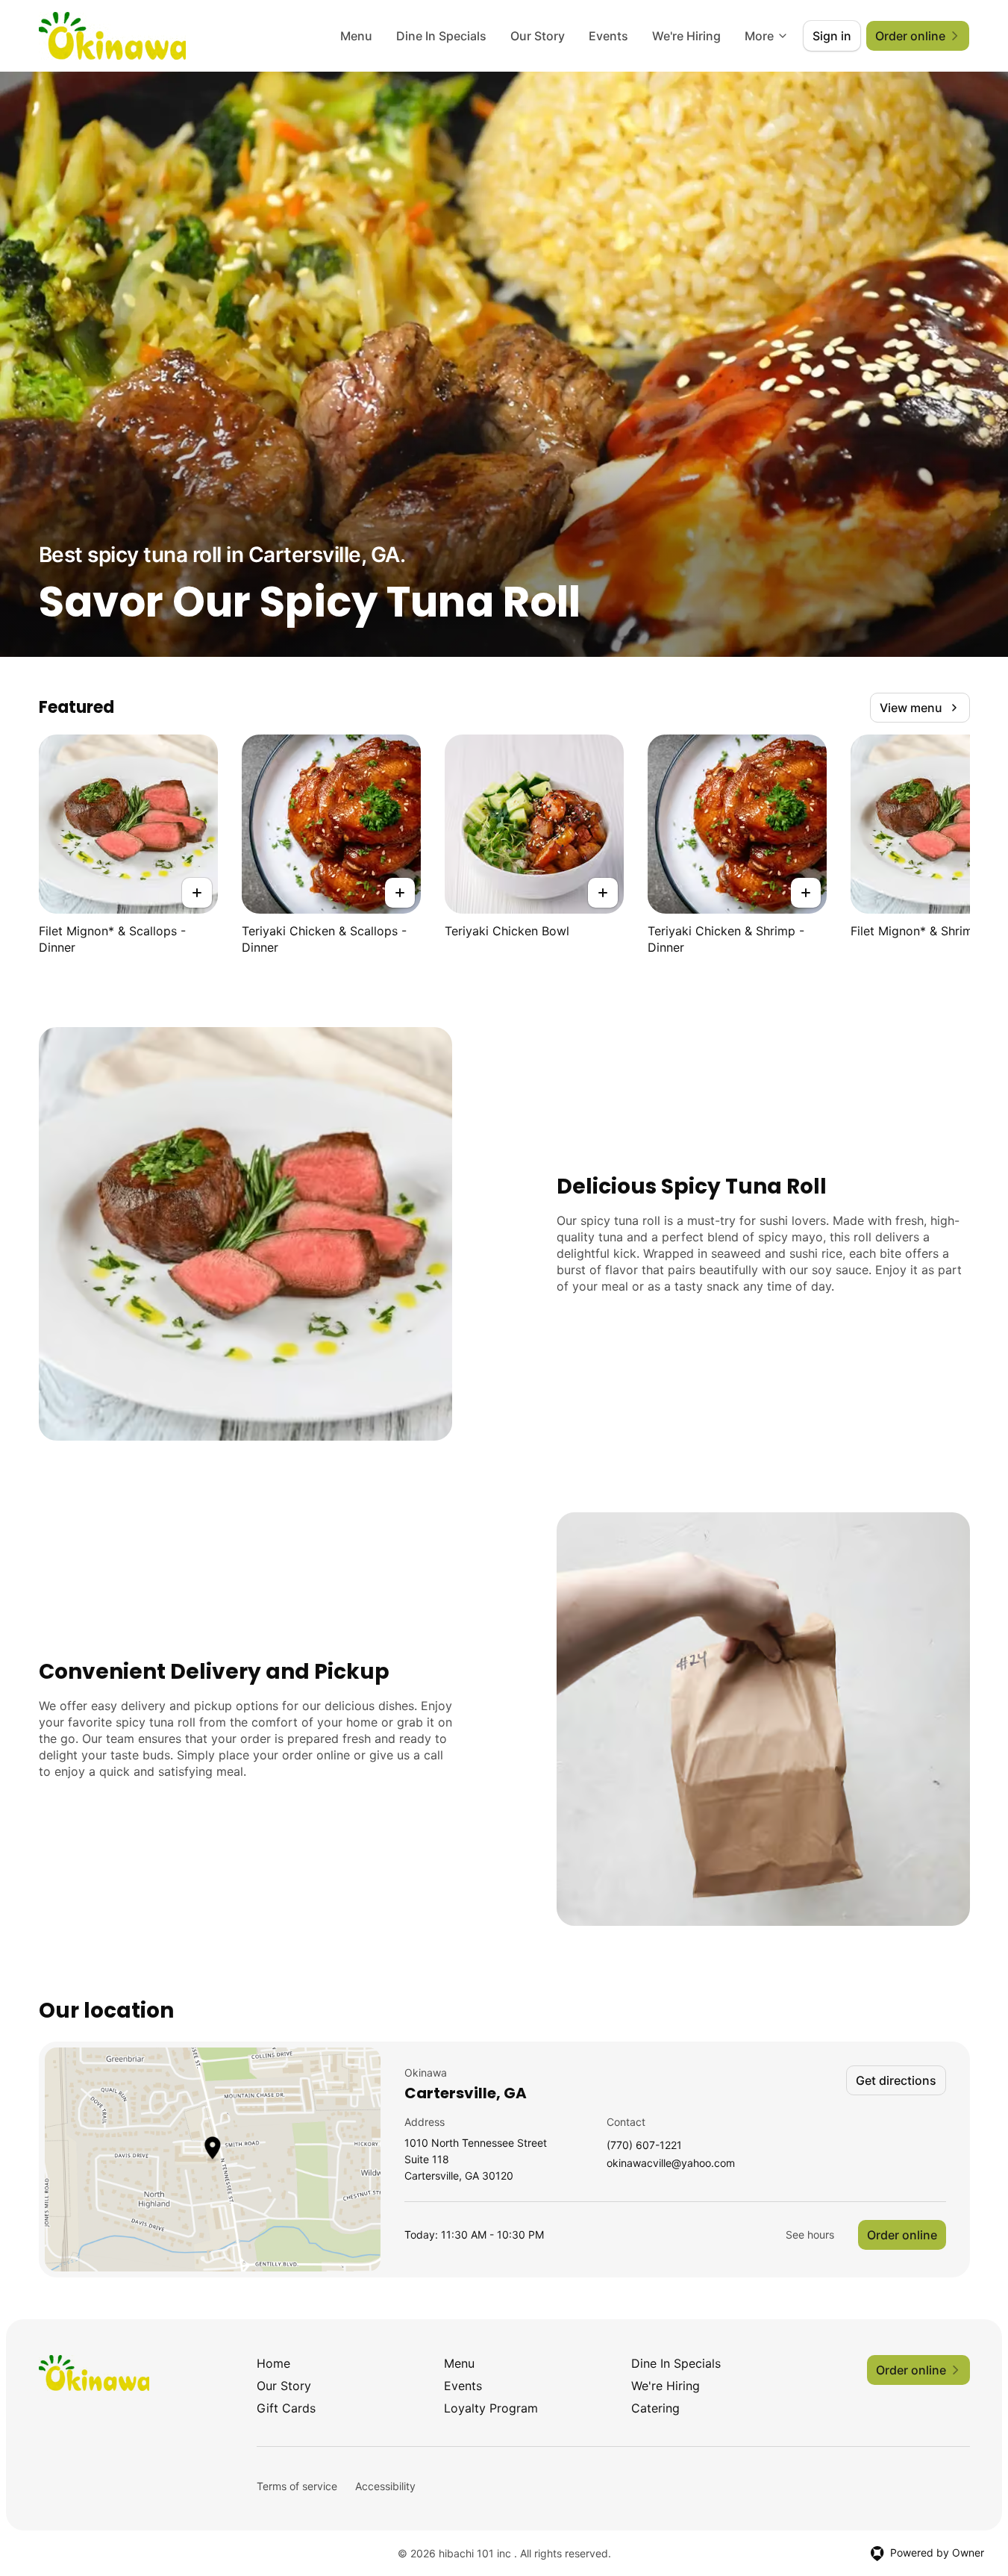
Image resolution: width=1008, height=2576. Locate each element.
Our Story (538, 36)
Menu (356, 36)
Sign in (832, 36)
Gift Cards (286, 2408)
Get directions (896, 2080)
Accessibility (385, 2486)
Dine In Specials (441, 36)
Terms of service (297, 2486)
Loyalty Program (491, 2408)
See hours (810, 2234)
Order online (902, 2235)
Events (608, 36)
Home (273, 2363)
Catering (655, 2408)
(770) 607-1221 (644, 2146)
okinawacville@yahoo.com (671, 2164)
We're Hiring (686, 36)
